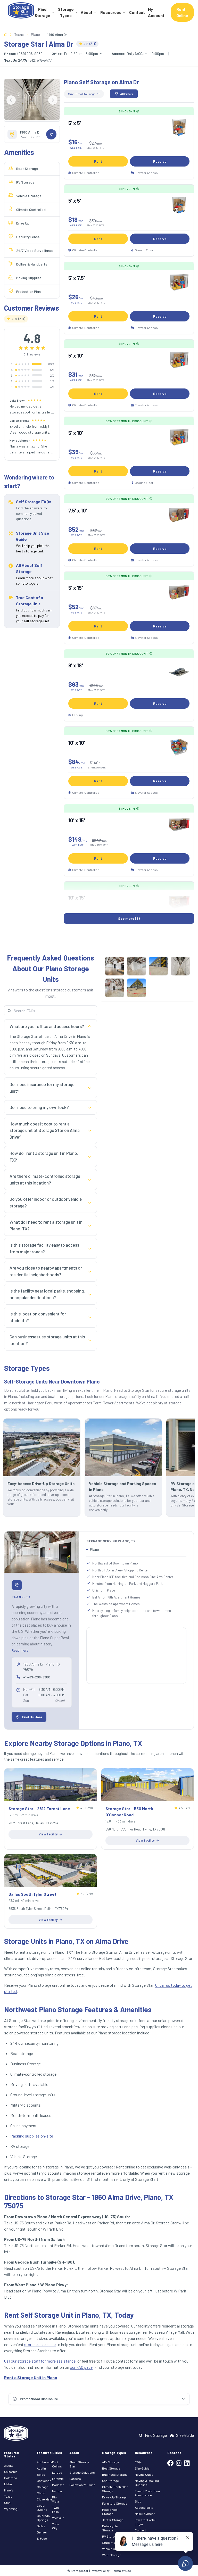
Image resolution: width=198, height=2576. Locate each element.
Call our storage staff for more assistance (40, 2361)
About (87, 12)
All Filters (127, 94)
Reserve (160, 161)
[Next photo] (53, 100)
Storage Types (66, 12)
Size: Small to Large (82, 94)
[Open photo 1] (115, 966)
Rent (98, 161)
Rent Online (182, 12)
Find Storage (42, 12)
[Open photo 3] (158, 966)
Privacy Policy (100, 2571)
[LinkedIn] (187, 2464)
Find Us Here (32, 1717)
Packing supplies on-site (32, 2136)
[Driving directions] (51, 134)
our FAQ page (81, 2367)
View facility (48, 1834)
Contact (137, 12)
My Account (156, 12)
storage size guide (40, 2344)
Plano (35, 34)
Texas (19, 34)
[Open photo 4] (180, 966)
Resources (111, 12)
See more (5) (129, 918)
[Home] (21, 12)
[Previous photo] (11, 100)
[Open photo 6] (137, 988)
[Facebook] (170, 2464)
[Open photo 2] (137, 966)
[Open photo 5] (115, 988)
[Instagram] (179, 2464)
